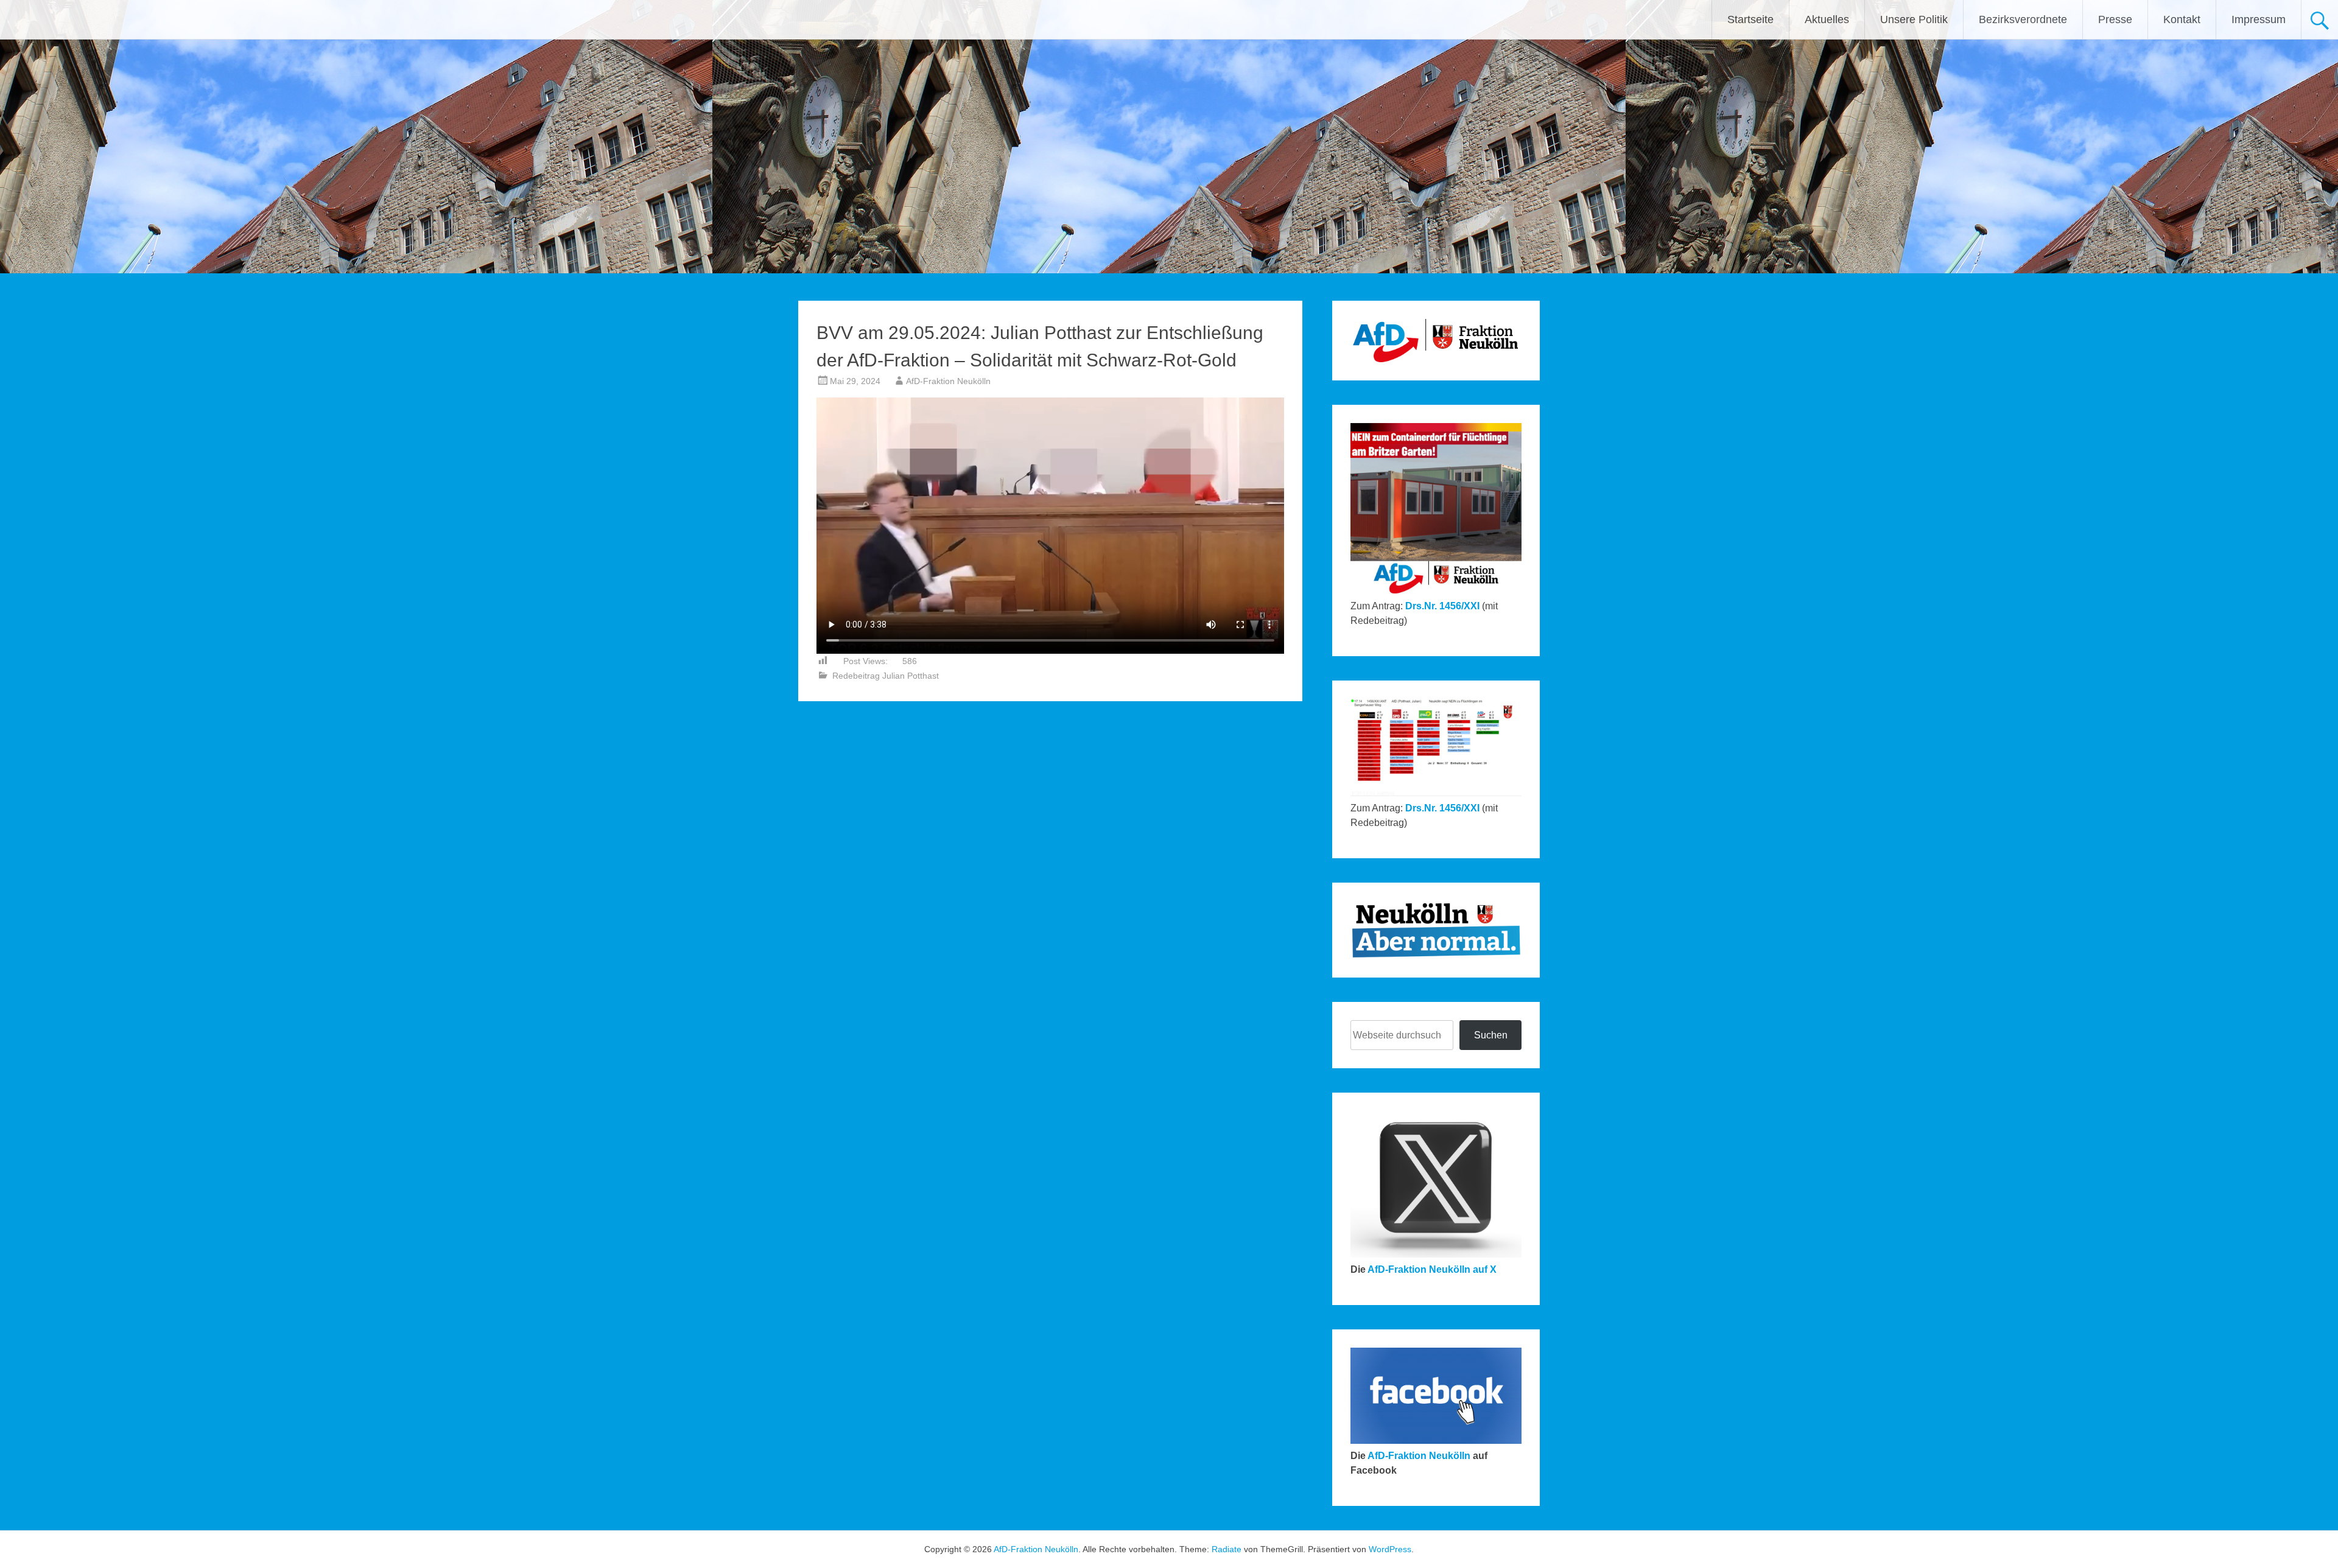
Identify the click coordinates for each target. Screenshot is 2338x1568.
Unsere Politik (1914, 19)
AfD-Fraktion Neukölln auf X (1432, 1269)
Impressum (2259, 19)
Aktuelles (1827, 19)
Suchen (1491, 1035)
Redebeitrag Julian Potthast (886, 676)
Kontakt (2182, 19)
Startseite (1750, 19)
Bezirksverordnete (2023, 19)
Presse (2115, 19)
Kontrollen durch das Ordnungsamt (1221, 733)
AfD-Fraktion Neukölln (948, 381)
